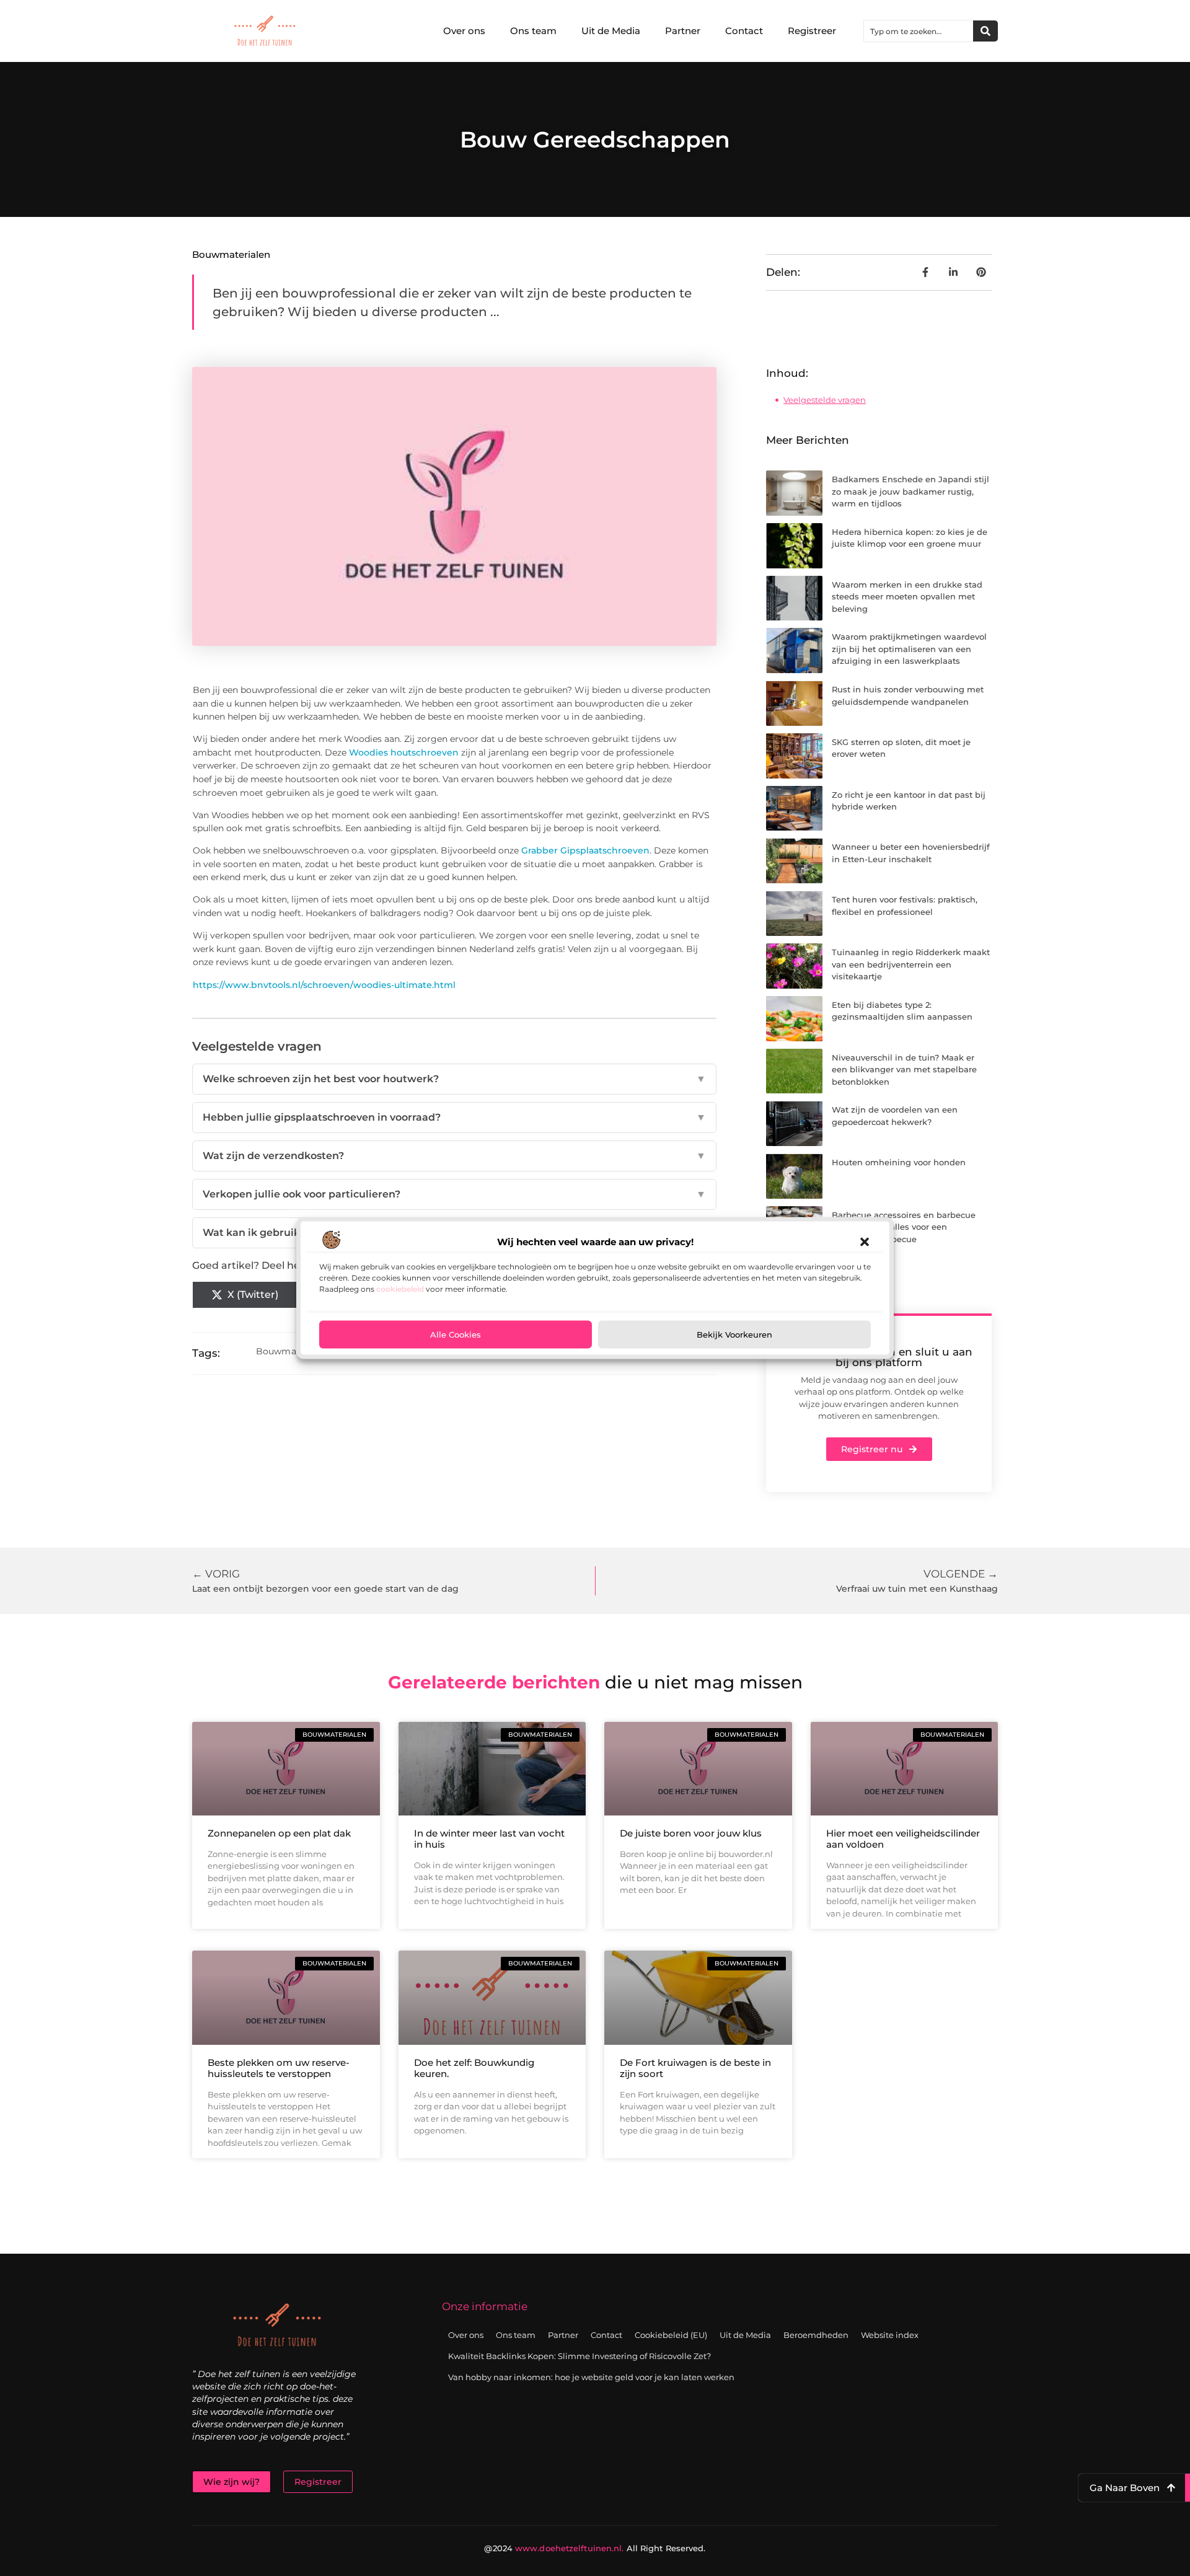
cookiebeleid (400, 1288)
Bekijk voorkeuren (734, 1334)
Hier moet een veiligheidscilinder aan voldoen (903, 1839)
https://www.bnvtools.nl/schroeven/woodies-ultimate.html (324, 985)
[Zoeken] (985, 31)
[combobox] (919, 31)
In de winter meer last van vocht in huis (489, 1839)
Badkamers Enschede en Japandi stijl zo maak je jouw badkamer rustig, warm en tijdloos (910, 491)
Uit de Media (611, 31)
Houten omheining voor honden (899, 1162)
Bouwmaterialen (231, 254)
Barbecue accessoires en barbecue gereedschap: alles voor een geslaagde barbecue (904, 1227)
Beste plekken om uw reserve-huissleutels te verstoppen (279, 2068)
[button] (865, 1242)
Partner (683, 31)
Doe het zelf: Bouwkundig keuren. (474, 2068)
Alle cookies (456, 1334)
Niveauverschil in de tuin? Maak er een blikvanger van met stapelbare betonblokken (904, 1070)
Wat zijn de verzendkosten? (454, 1156)
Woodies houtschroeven (404, 752)
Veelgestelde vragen (825, 400)
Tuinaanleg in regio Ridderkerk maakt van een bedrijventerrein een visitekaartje (911, 964)
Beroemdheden (816, 2335)
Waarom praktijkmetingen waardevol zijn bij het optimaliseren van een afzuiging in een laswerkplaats (909, 649)
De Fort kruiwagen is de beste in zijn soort (695, 2068)
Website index (890, 2335)
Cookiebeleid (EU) (671, 2335)
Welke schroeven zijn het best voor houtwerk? (454, 1079)
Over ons (464, 31)
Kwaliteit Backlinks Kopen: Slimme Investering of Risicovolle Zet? (580, 2356)
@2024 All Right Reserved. (595, 2548)
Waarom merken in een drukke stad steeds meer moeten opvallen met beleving (907, 597)
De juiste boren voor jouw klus (691, 1833)
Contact (744, 31)
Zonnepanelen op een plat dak (279, 1833)
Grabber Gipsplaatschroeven (585, 850)
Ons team (533, 31)
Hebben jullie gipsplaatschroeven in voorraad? (454, 1117)
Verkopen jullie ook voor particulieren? (454, 1194)
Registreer (812, 31)
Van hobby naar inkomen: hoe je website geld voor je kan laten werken (591, 2377)
